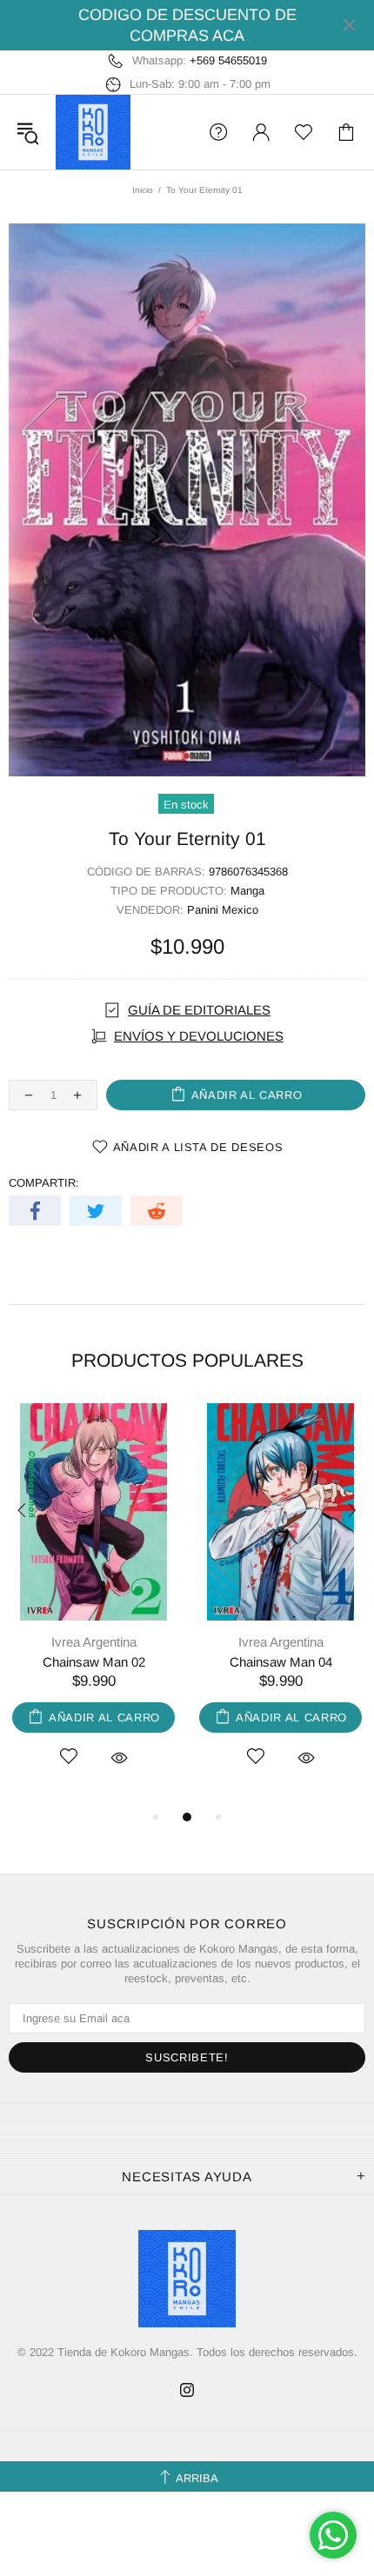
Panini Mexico (223, 910)
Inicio (143, 190)
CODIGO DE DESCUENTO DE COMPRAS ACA (187, 25)
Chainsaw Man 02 (94, 1662)
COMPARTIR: (44, 1183)
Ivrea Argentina (94, 1642)
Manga (247, 891)
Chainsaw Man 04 (281, 1662)
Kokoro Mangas (93, 132)
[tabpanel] (93, 1605)
